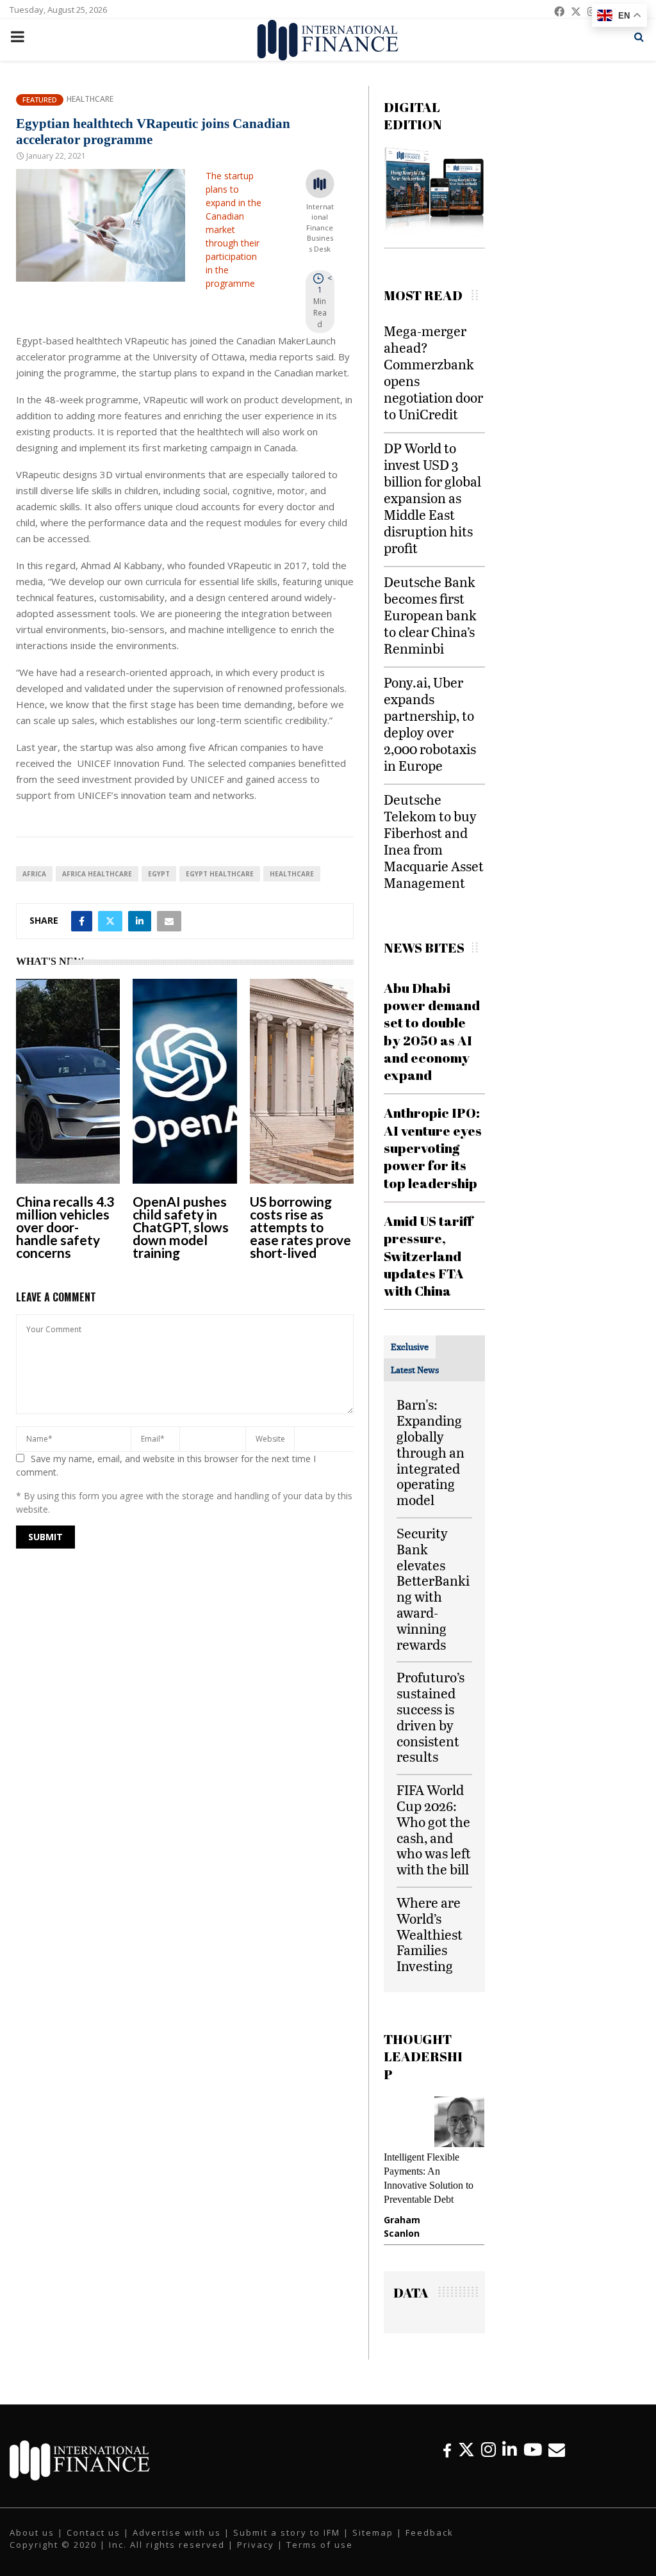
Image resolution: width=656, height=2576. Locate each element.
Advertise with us (177, 2532)
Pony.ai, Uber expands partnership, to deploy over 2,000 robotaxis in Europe (430, 724)
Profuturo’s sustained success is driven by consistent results (430, 1717)
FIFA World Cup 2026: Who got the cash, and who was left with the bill (434, 1829)
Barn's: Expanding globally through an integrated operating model (430, 1452)
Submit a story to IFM (287, 2532)
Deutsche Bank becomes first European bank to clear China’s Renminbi (430, 615)
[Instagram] (488, 2450)
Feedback (430, 2532)
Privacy (256, 2545)
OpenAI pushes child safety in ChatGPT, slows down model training (181, 1227)
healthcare (292, 874)
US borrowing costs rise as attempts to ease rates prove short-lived (300, 1227)
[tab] (410, 1347)
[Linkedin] (510, 2450)
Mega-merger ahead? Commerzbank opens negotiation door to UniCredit (433, 372)
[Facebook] (447, 2450)
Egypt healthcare (220, 874)
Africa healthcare (97, 874)
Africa (34, 874)
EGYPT (159, 874)
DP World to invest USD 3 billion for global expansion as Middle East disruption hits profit (432, 498)
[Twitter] (466, 2450)
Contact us (94, 2532)
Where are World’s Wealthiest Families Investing (430, 1934)
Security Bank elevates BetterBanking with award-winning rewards (433, 1589)
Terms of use (320, 2545)
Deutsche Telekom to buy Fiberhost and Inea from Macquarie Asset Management (434, 841)
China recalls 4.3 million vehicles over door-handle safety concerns (65, 1227)
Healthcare (90, 99)
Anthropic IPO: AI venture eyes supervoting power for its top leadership (433, 1147)
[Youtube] (533, 2450)
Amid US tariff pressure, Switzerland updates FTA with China (428, 1256)
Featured (40, 100)
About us (32, 2532)
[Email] (557, 2450)
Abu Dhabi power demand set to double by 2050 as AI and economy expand (432, 1031)
